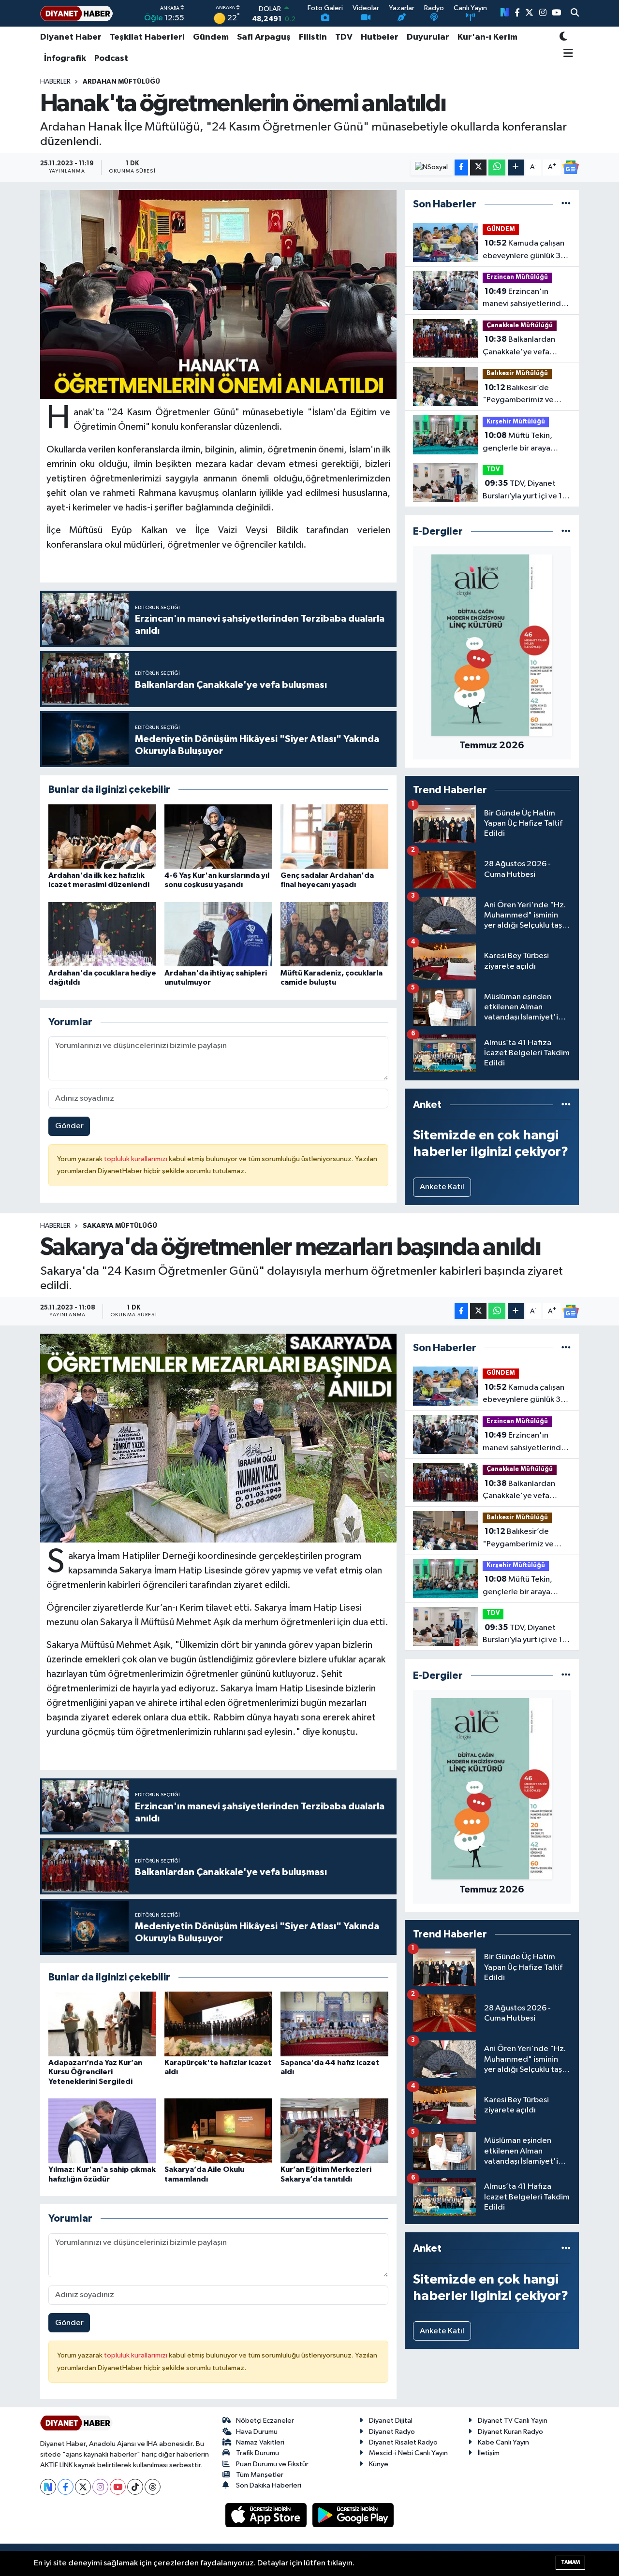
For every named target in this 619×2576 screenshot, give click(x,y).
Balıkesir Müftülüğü (517, 373)
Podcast (111, 58)
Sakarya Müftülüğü (120, 1226)
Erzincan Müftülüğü (517, 277)
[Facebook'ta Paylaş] (461, 167)
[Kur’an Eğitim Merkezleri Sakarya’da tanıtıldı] (334, 2131)
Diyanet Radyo (392, 2432)
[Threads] (153, 2487)
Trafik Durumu (258, 2453)
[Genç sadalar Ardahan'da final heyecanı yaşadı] (334, 837)
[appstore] (267, 2515)
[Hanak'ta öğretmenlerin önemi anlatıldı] (218, 294)
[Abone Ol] (571, 167)
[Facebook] (66, 2487)
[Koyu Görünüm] (563, 37)
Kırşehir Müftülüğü (516, 422)
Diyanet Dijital (391, 2421)
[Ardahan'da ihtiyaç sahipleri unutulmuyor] (218, 934)
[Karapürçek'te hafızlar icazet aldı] (218, 2024)
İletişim (489, 2453)
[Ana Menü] (567, 54)
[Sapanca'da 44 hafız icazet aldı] (334, 2024)
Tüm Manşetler (260, 2475)
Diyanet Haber (71, 37)
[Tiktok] (135, 2487)
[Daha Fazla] (516, 167)
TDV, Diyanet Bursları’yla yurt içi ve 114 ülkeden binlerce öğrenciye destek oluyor (527, 491)
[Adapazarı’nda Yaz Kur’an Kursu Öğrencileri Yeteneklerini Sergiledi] (102, 2024)
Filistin (313, 37)
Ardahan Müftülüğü (121, 82)
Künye (379, 2464)
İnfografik (65, 58)
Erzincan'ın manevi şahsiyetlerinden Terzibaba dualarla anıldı (526, 299)
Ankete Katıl (442, 1187)
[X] (83, 2487)
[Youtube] (118, 2487)
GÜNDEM (501, 229)
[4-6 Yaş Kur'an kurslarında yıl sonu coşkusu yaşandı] (218, 837)
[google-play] (353, 2515)
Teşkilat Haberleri (147, 37)
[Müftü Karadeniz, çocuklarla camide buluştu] (334, 934)
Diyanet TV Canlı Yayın (513, 2421)
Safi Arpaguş (264, 37)
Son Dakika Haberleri (269, 2485)
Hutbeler (380, 37)
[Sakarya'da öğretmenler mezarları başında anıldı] (218, 1438)
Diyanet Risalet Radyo (403, 2442)
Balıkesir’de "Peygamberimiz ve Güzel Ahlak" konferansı (526, 395)
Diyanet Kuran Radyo (510, 2432)
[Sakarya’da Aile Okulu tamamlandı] (218, 2131)
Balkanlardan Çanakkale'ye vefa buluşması (519, 347)
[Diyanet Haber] (76, 13)
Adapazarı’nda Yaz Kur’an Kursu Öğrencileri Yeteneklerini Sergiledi (95, 2072)
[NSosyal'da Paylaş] (432, 167)
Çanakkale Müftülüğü (520, 326)
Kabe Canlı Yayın (503, 2442)
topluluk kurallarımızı (136, 1159)
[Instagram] (100, 2487)
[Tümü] (566, 204)
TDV (344, 37)
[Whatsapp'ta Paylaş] (497, 167)
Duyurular (428, 37)
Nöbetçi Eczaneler (265, 2421)
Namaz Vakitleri (260, 2442)
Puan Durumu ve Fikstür (272, 2464)
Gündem (211, 37)
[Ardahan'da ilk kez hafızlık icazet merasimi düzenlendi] (102, 837)
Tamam (570, 2562)
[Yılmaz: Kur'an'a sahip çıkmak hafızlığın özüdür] (102, 2131)
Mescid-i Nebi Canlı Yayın (408, 2453)
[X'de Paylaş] (478, 167)
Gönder (69, 1126)
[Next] (48, 2487)
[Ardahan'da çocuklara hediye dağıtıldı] (102, 934)
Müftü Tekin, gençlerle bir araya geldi (517, 443)
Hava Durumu (257, 2432)
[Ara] (575, 14)
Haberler (55, 82)
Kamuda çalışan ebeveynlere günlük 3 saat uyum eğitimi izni (523, 250)
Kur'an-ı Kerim (487, 37)
